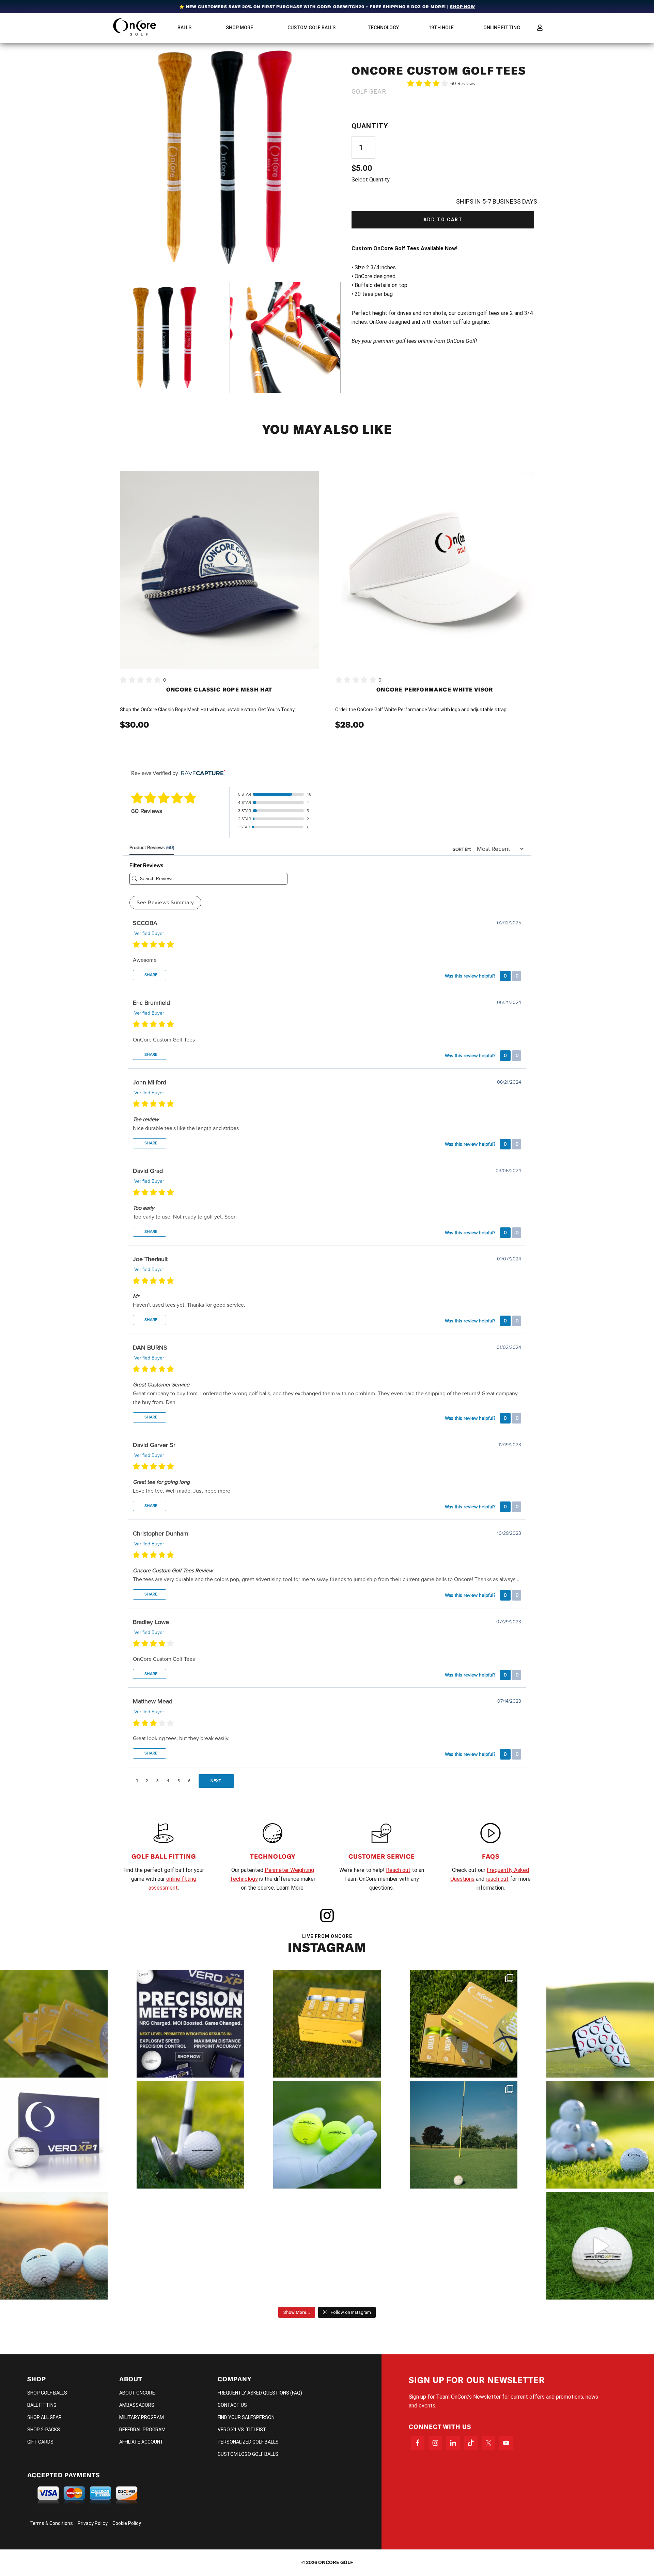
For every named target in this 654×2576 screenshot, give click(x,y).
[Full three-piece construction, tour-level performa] (54, 2024)
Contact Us (232, 2405)
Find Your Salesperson (246, 2417)
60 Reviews (463, 84)
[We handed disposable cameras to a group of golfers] (464, 2135)
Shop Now (463, 7)
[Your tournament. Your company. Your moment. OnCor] (600, 2135)
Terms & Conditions (51, 2523)
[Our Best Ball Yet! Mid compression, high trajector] (600, 2246)
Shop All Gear (44, 2417)
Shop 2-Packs (44, 2430)
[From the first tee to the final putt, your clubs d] (600, 2024)
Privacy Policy (93, 2523)
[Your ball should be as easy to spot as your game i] (327, 2135)
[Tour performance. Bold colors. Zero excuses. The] (464, 2024)
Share (150, 975)
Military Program (142, 2417)
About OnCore (137, 2393)
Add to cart (443, 220)
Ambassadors (137, 2405)
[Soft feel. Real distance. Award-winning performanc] (190, 2135)
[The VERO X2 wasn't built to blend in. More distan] (54, 2246)
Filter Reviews (146, 865)
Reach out (398, 1870)
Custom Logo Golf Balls (248, 2454)
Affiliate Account (141, 2442)
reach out (497, 1879)
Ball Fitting (42, 2405)
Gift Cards (40, 2442)
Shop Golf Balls (47, 2393)
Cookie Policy (127, 2523)
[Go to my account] (540, 28)
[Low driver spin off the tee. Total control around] (327, 2024)
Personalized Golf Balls (248, 2442)
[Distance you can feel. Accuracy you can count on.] (190, 2024)
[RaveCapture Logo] (201, 773)
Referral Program (142, 2430)
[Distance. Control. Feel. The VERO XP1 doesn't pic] (54, 2135)
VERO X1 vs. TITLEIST (242, 2430)
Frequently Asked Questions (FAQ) (260, 2393)
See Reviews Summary (165, 903)
